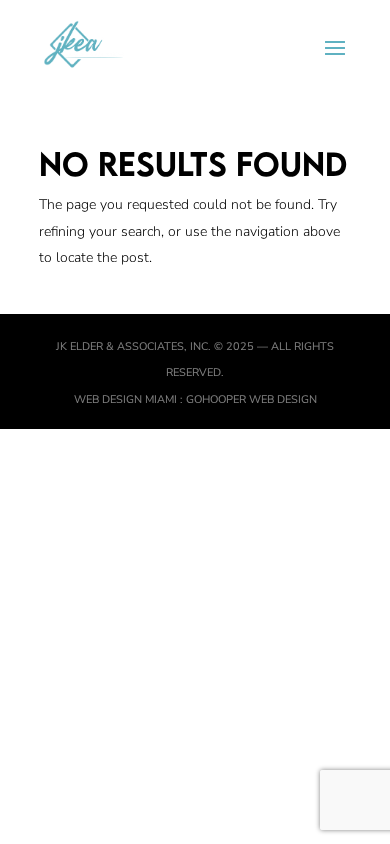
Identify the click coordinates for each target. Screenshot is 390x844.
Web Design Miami (127, 399)
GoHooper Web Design (251, 399)
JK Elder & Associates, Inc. (133, 346)
